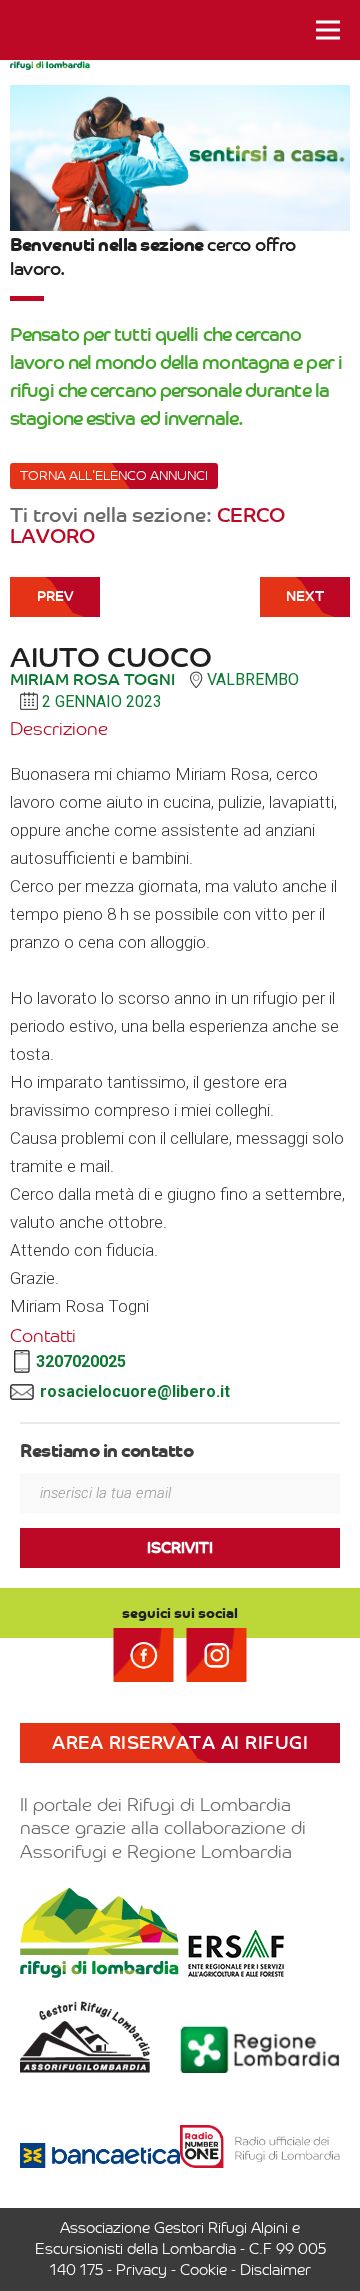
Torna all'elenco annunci (114, 475)
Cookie (203, 2270)
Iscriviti (180, 1548)
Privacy (141, 2270)
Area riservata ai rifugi (180, 1743)
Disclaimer (275, 2270)
